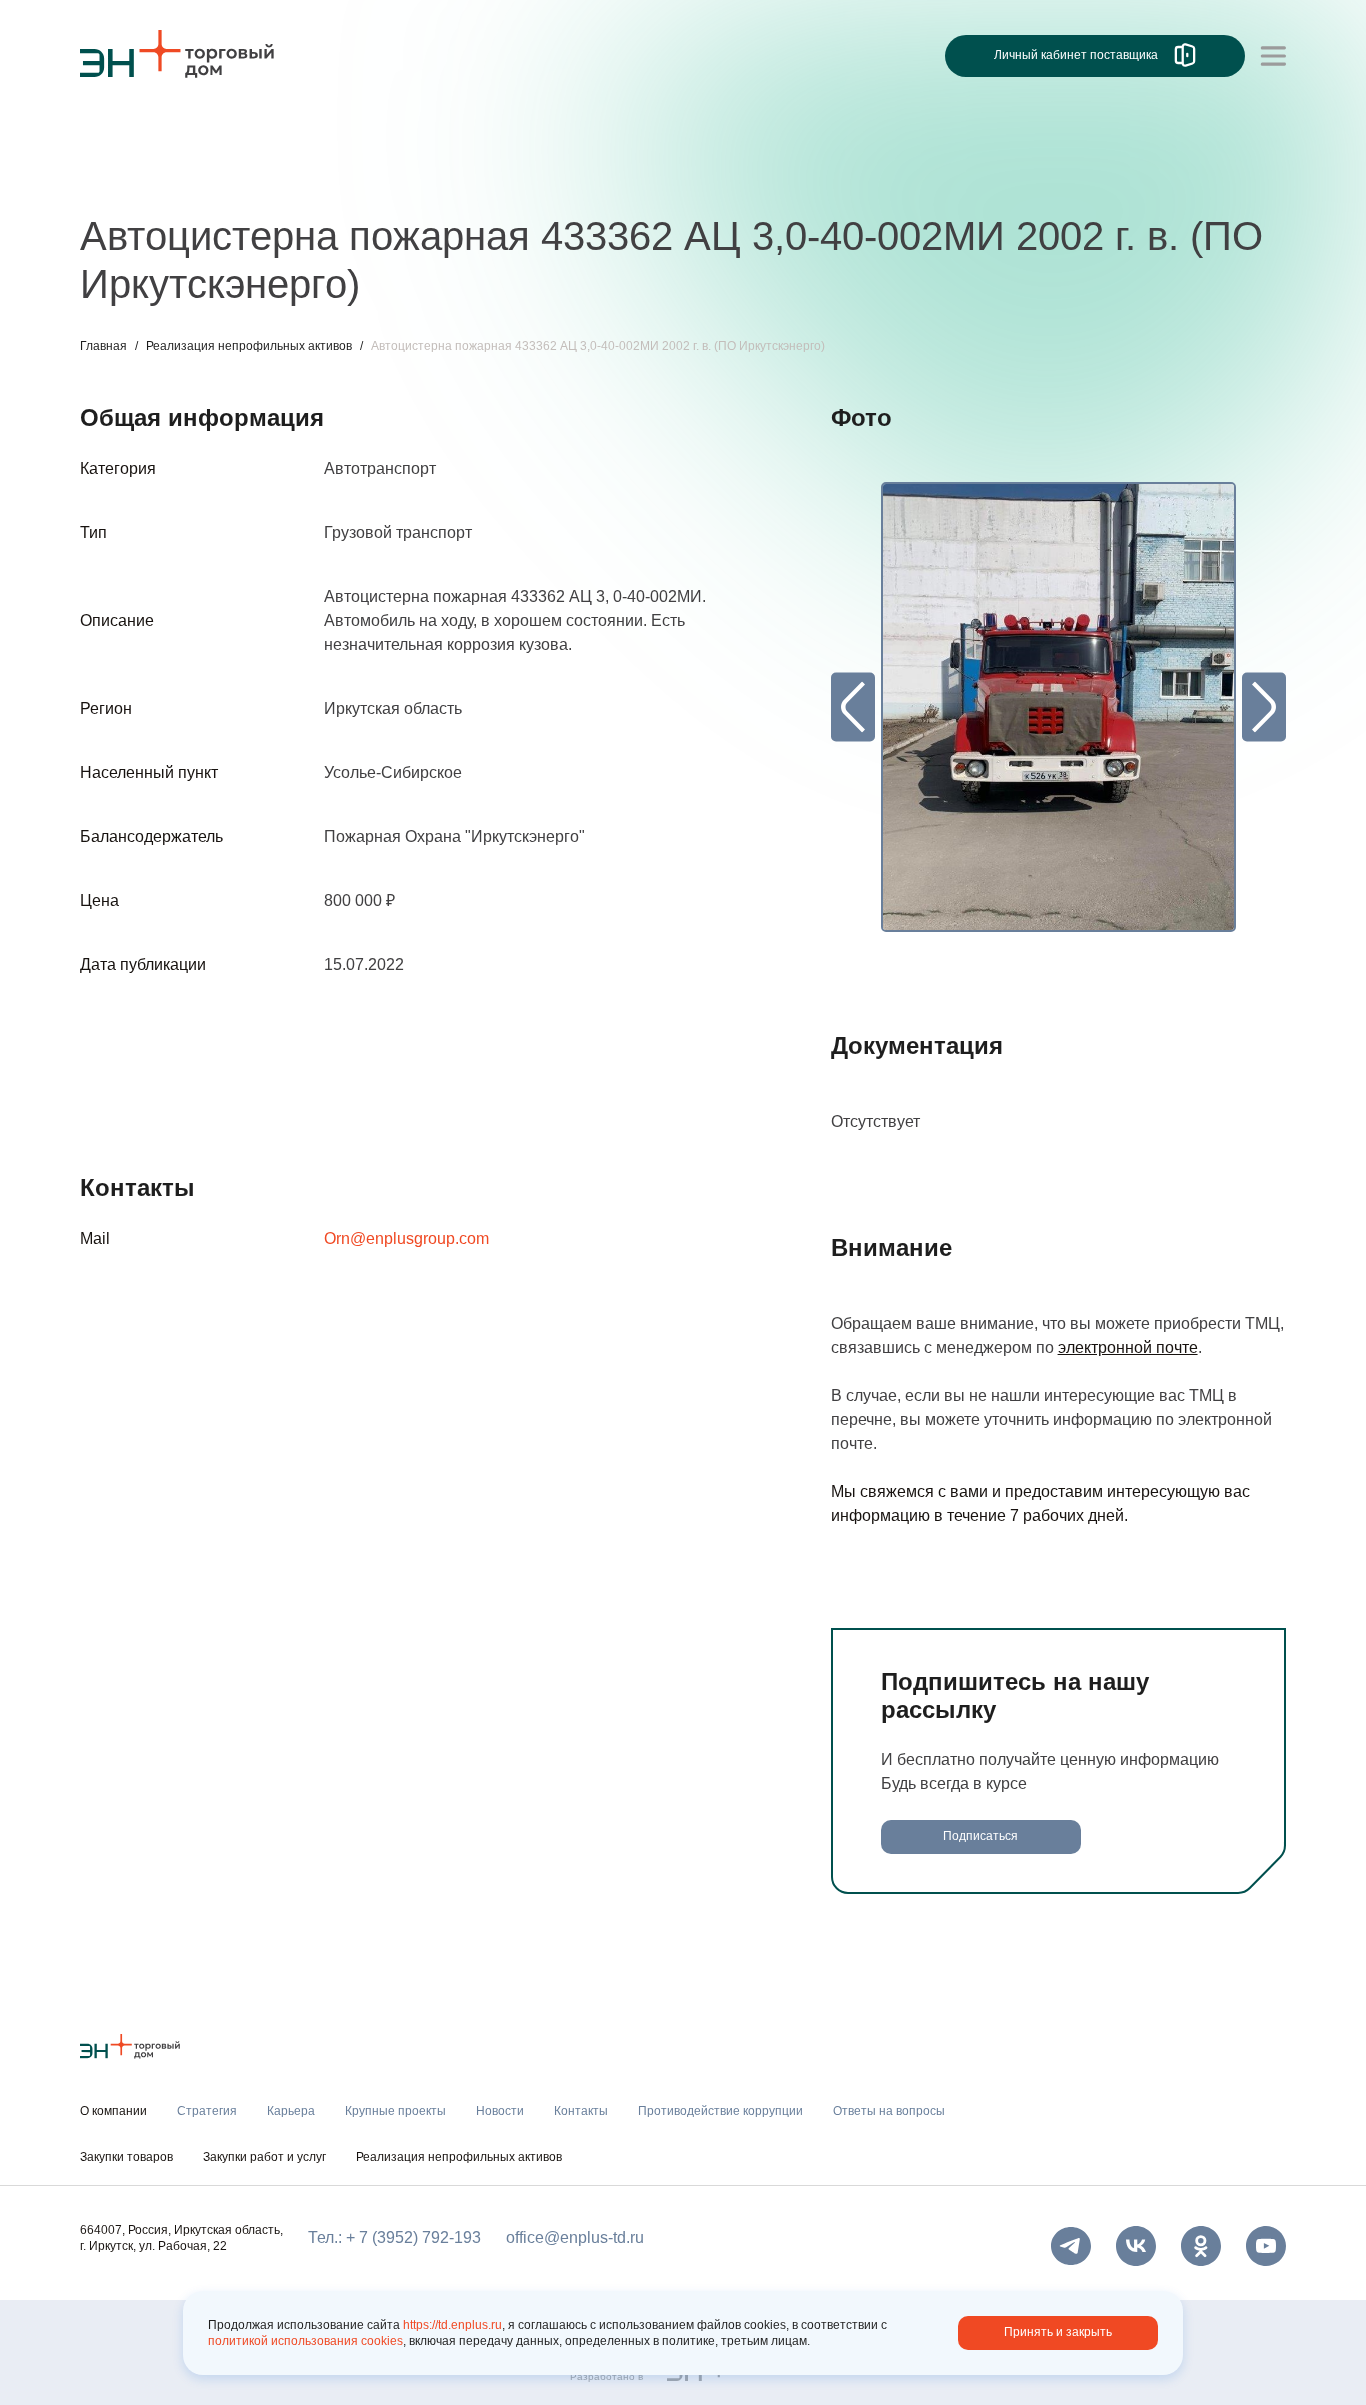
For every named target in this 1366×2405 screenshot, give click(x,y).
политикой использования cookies (305, 2341)
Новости (456, 177)
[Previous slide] (853, 707)
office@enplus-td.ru (575, 2237)
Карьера (213, 177)
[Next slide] (1264, 707)
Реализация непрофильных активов (249, 346)
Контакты (547, 177)
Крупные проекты (334, 177)
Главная (103, 346)
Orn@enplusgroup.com (406, 1238)
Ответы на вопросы (889, 2111)
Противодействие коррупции (720, 2111)
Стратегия (118, 177)
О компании (124, 136)
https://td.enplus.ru (452, 2325)
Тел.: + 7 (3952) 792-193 (394, 2237)
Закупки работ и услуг (264, 2157)
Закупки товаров (126, 2157)
